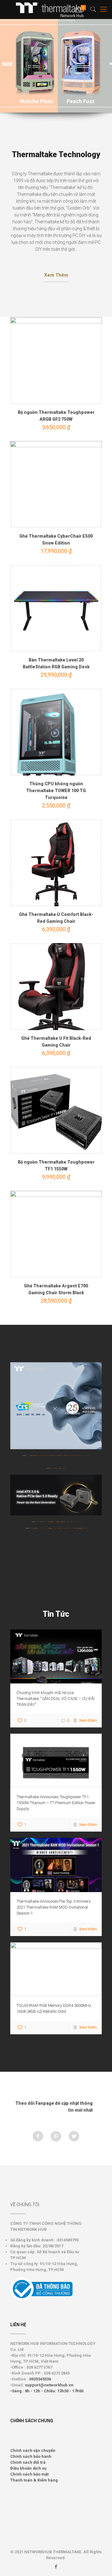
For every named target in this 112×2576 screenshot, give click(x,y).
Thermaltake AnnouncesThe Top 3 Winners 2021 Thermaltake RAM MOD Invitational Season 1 (54, 1907)
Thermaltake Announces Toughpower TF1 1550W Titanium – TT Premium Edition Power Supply (56, 1803)
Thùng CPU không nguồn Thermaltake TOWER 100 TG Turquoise (56, 791)
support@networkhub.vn (49, 2385)
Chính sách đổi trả (28, 2462)
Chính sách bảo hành (31, 2456)
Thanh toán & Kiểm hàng (34, 2480)
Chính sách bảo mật (29, 2474)
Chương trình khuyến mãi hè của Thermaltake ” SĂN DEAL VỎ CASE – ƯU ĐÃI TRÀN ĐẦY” (56, 1699)
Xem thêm (88, 1720)
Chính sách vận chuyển (33, 2450)
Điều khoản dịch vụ (28, 2468)
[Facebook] (56, 2567)
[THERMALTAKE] (53, 9)
